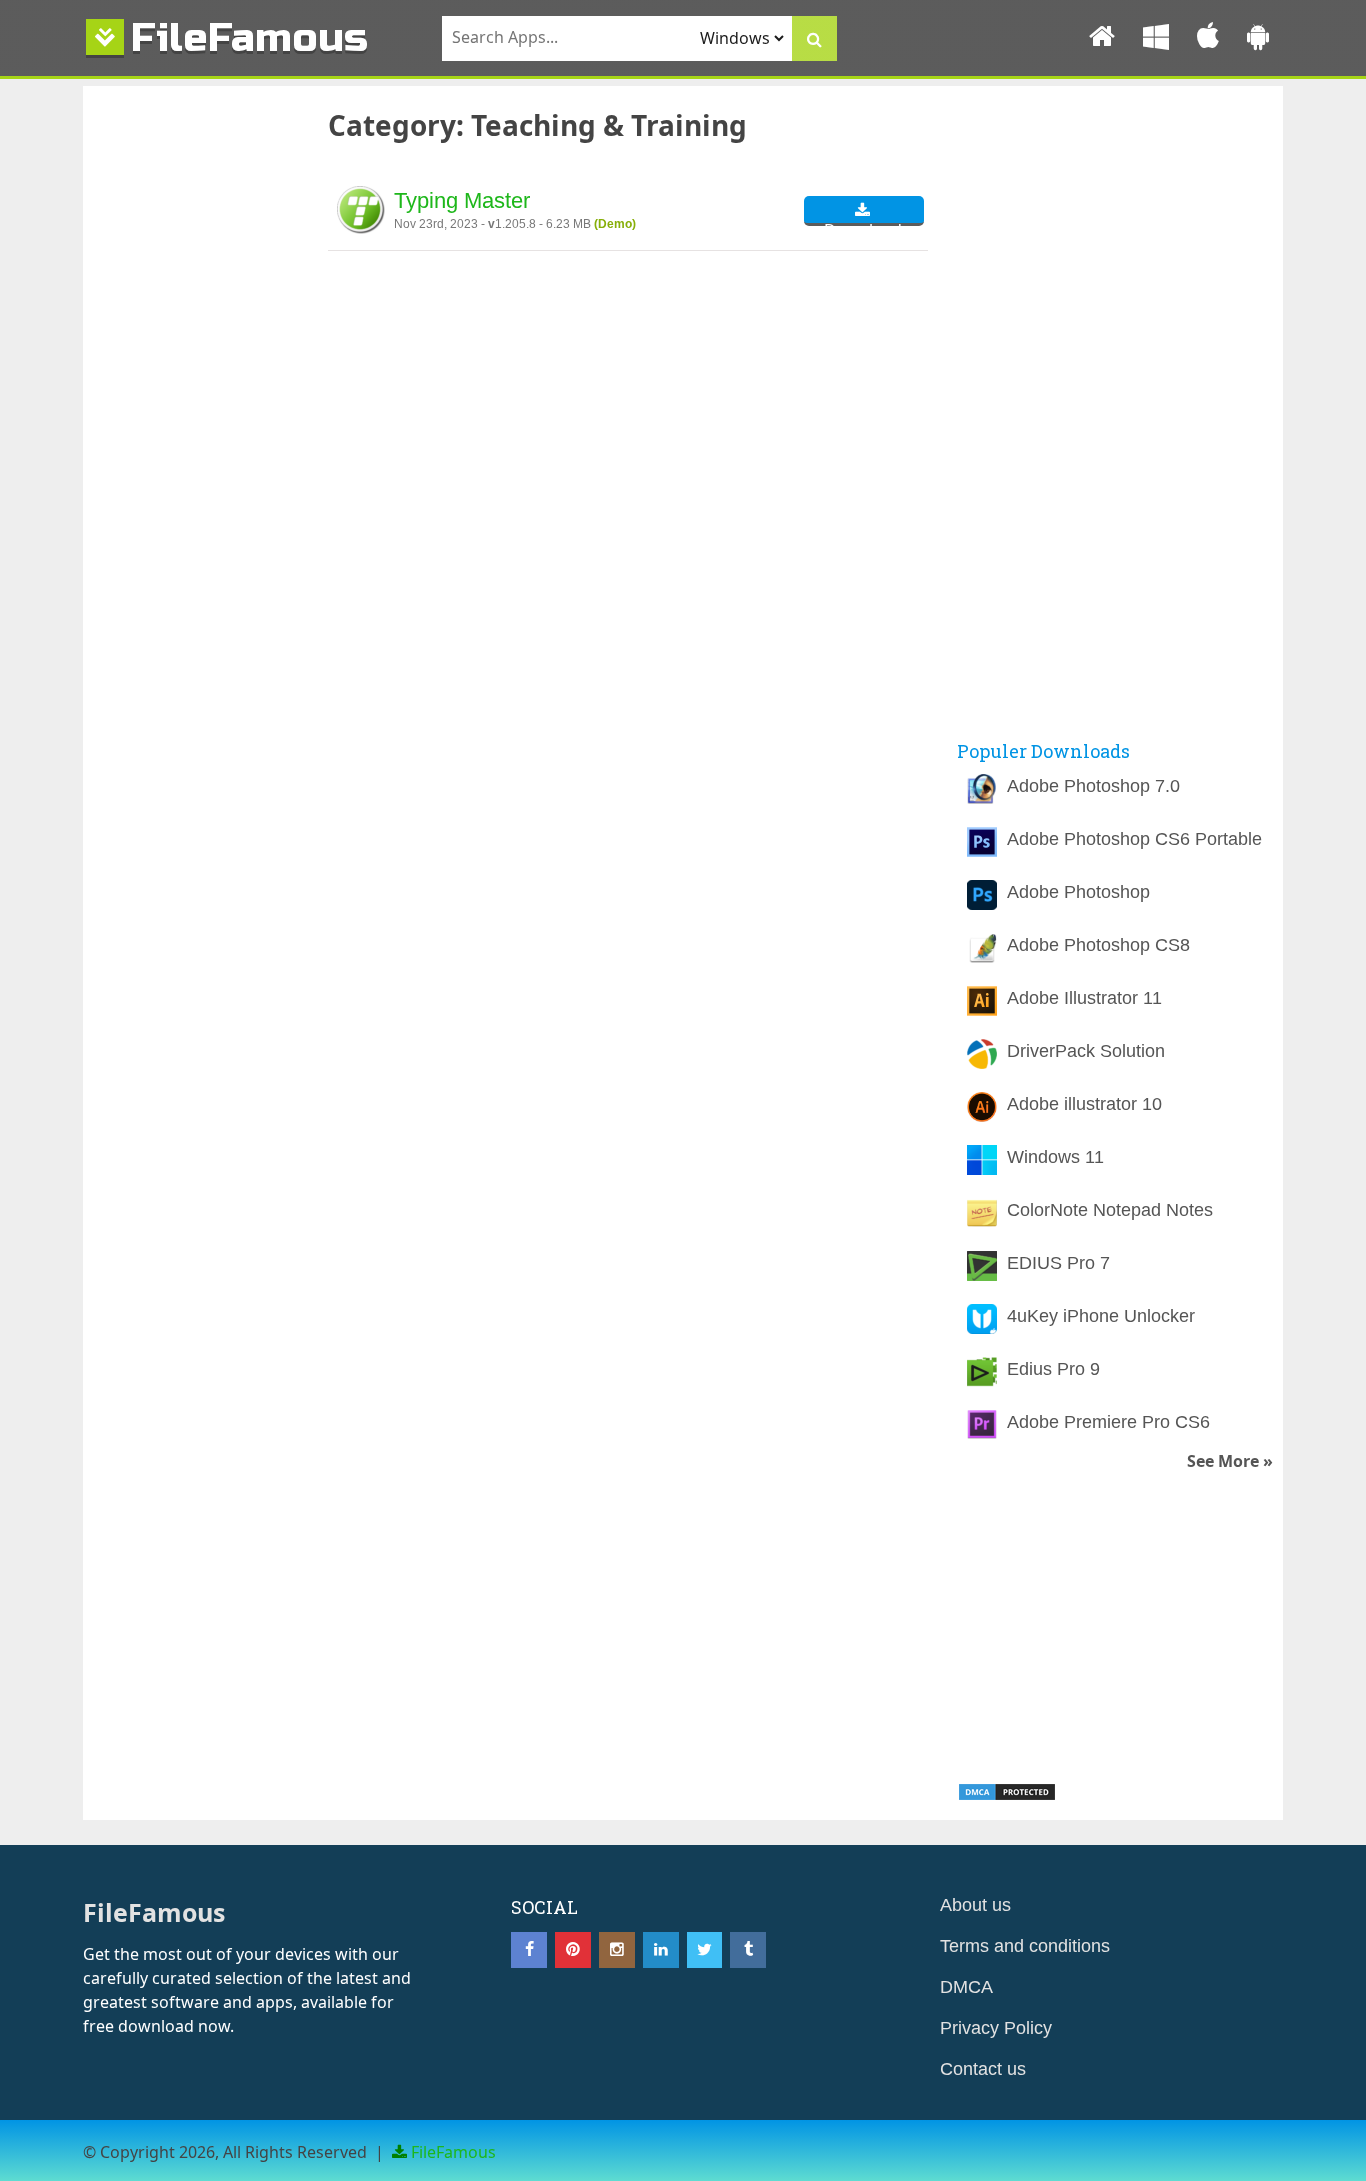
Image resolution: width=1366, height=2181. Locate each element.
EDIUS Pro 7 (1058, 1263)
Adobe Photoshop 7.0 (1093, 786)
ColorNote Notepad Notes (1110, 1210)
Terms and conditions (1025, 1946)
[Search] (814, 38)
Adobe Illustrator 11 (1084, 998)
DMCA (966, 1987)
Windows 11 (1055, 1157)
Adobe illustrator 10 (1084, 1104)
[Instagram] (617, 1950)
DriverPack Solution (1086, 1051)
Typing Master (462, 200)
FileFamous (249, 37)
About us (975, 1905)
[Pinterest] (573, 1950)
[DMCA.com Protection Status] (1007, 1796)
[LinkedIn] (661, 1950)
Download (863, 222)
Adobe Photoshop (1078, 892)
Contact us (983, 2069)
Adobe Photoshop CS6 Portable (1134, 839)
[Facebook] (529, 1950)
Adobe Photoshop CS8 (1098, 945)
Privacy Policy (996, 2028)
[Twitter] (705, 1950)
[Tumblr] (748, 1950)
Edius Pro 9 (1053, 1369)
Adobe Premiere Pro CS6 (1108, 1422)
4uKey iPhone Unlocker (1101, 1316)
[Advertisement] (188, 431)
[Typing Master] (361, 213)
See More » (1230, 1461)
